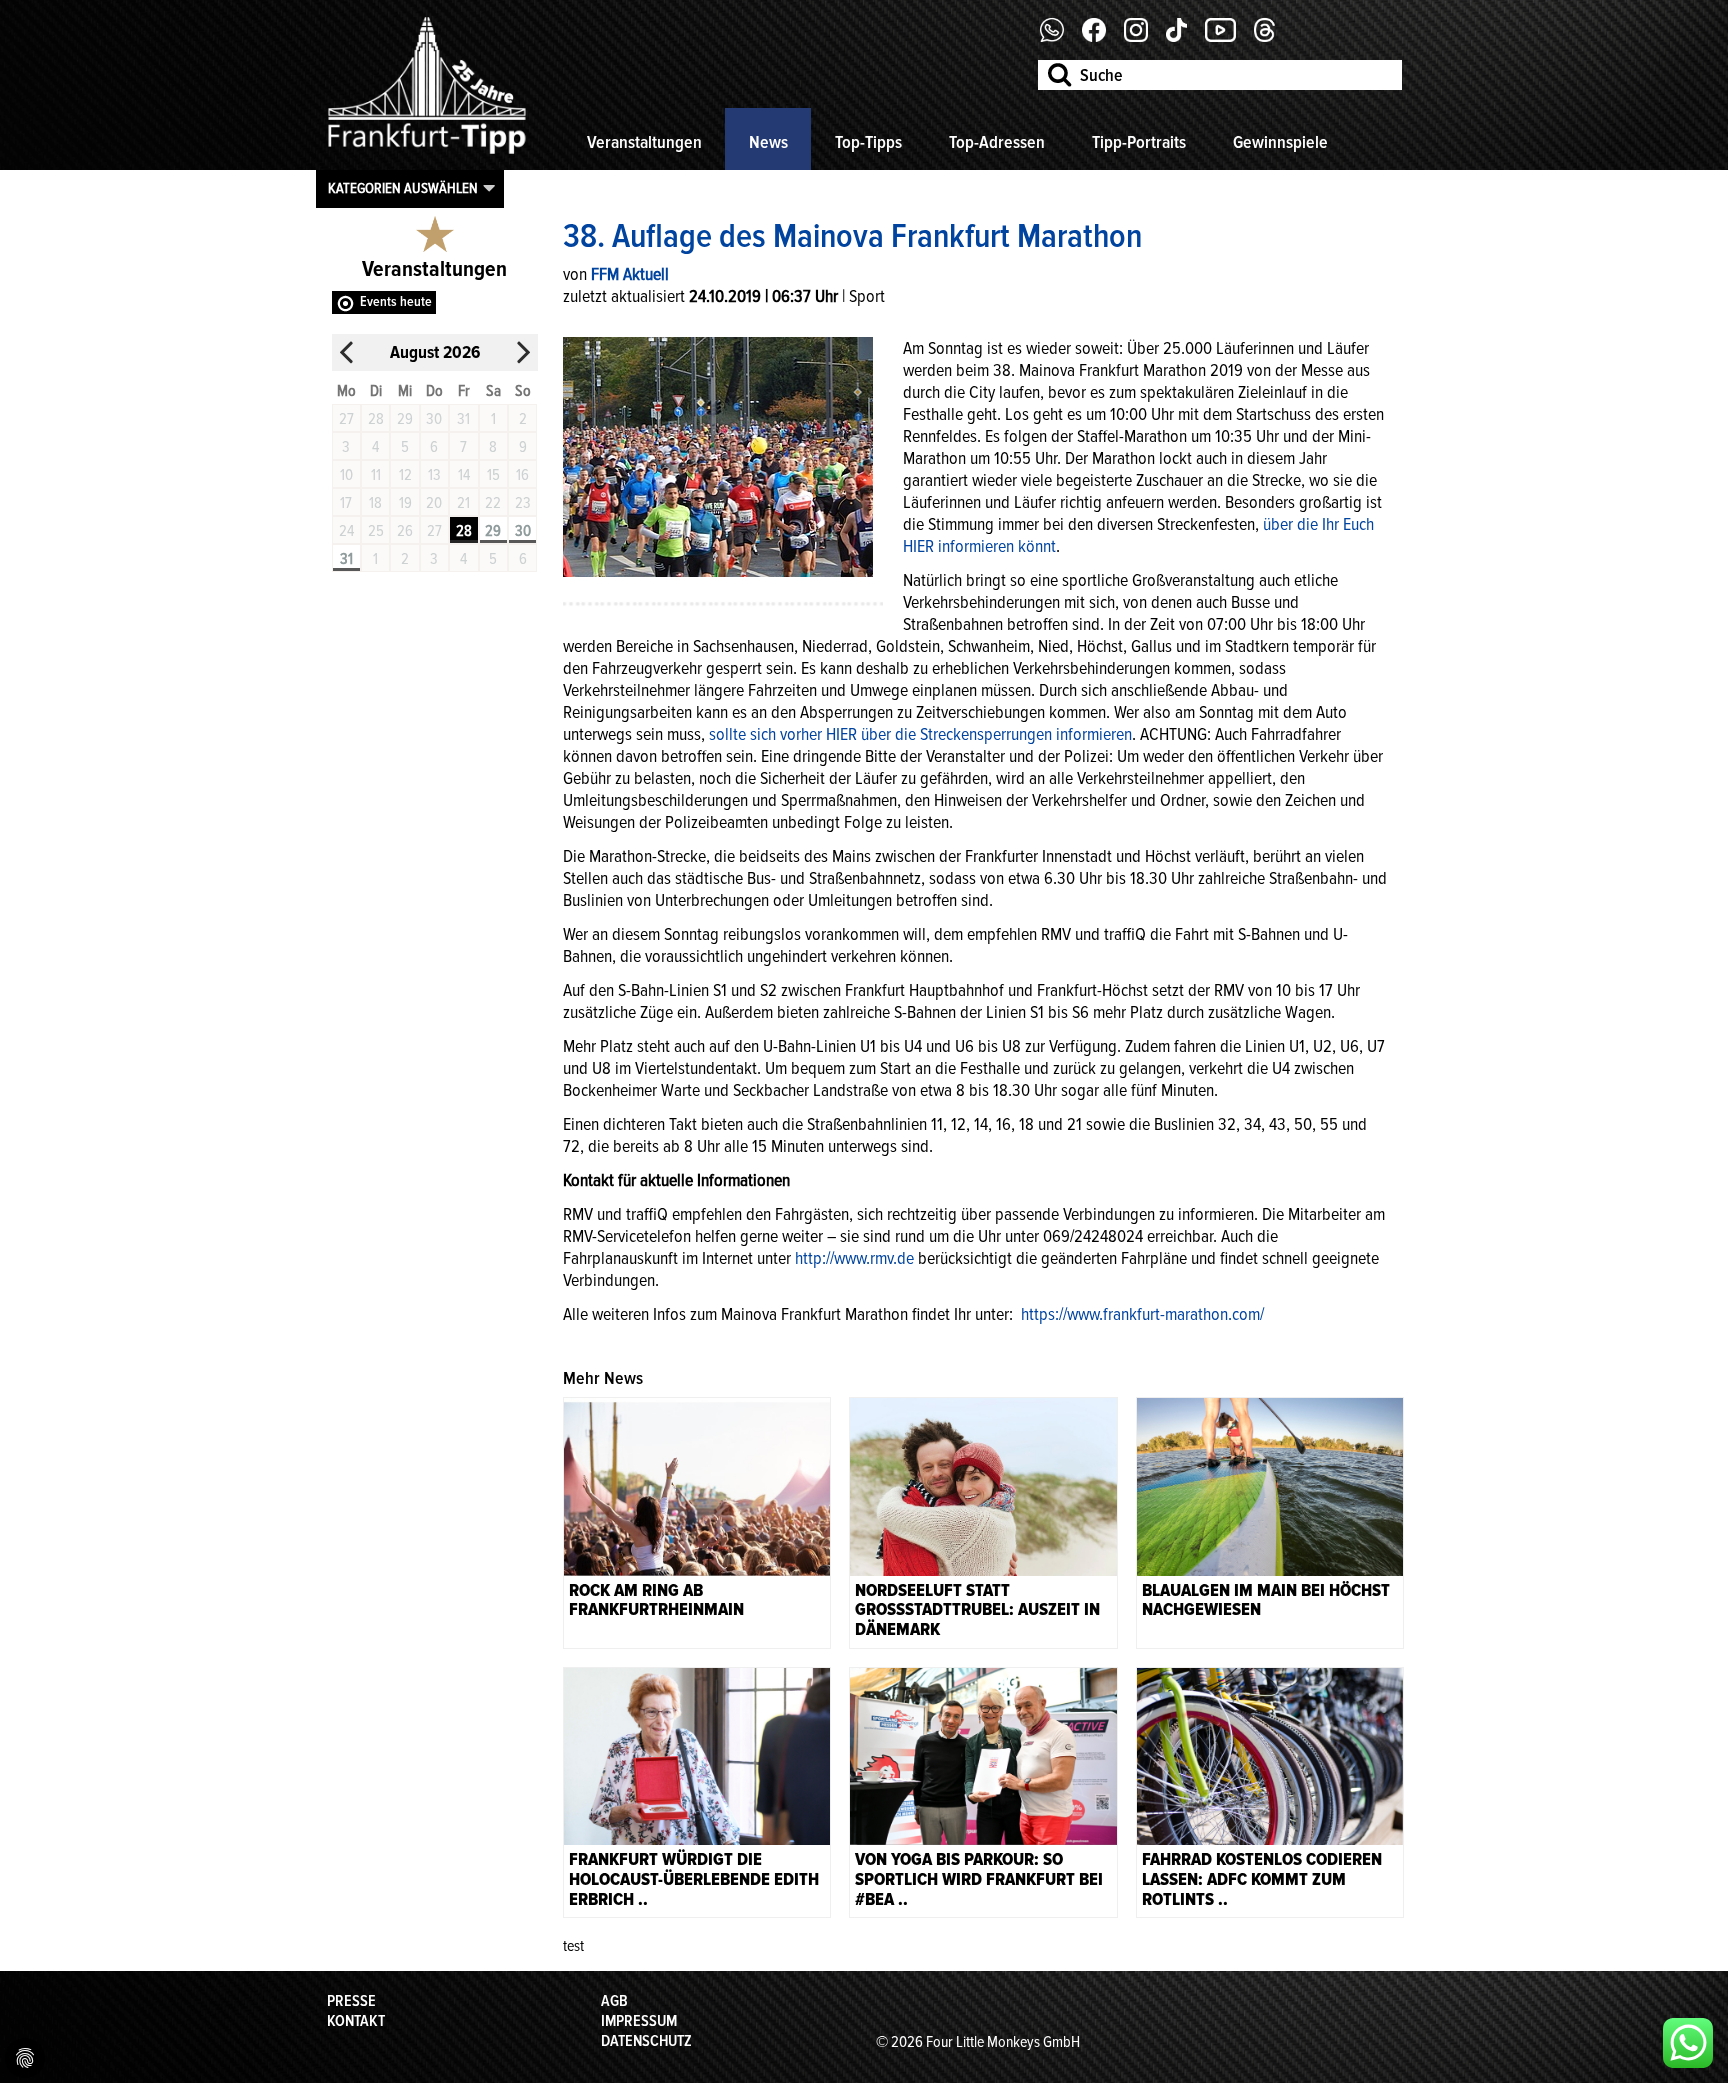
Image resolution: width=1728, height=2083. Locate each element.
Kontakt (356, 2021)
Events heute (396, 301)
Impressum (639, 2021)
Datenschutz (646, 2041)
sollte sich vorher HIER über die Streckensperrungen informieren (920, 734)
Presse (351, 2001)
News (768, 142)
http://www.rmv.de (854, 1258)
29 (493, 531)
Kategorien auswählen (403, 188)
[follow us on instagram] (1143, 37)
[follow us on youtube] (1228, 37)
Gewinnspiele (1280, 142)
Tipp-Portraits (1139, 142)
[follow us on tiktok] (1184, 37)
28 (464, 531)
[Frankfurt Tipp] (427, 155)
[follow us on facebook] (1059, 37)
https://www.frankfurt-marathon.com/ (1142, 1314)
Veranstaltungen (644, 142)
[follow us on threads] (1272, 37)
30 (523, 531)
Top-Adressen (997, 142)
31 (346, 559)
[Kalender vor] (523, 352)
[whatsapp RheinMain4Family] (1688, 2043)
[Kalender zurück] (347, 352)
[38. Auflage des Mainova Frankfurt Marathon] (718, 455)
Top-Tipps (868, 142)
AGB (614, 2001)
